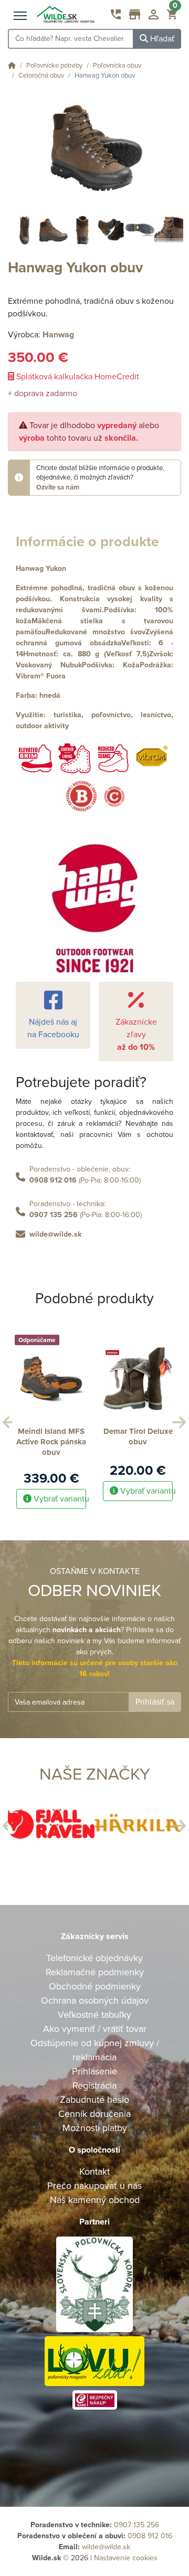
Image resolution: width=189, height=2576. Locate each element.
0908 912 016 (53, 1180)
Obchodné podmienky (95, 1986)
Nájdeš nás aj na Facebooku (53, 1028)
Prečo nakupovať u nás (94, 2186)
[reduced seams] (113, 758)
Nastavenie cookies (126, 2558)
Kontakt (94, 2171)
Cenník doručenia (94, 2114)
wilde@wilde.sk (55, 1234)
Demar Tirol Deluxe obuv (138, 1436)
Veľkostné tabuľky (94, 2015)
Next (177, 1420)
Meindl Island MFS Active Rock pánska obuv (51, 1442)
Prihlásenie (94, 2071)
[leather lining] (74, 758)
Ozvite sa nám (58, 487)
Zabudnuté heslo (94, 2100)
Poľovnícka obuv (117, 66)
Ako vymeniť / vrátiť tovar (95, 2029)
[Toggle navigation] (20, 16)
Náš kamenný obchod (95, 2200)
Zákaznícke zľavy (136, 1035)
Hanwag (58, 335)
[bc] (95, 796)
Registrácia (94, 2085)
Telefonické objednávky (94, 1958)
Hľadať (161, 39)
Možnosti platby (95, 2128)
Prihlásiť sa (155, 1702)
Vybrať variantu (59, 1499)
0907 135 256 (54, 1215)
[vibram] (152, 758)
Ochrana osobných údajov (95, 2000)
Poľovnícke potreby (54, 66)
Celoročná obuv (41, 76)
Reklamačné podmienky (95, 1972)
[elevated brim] (35, 758)
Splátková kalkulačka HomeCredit (77, 377)
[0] (172, 17)
